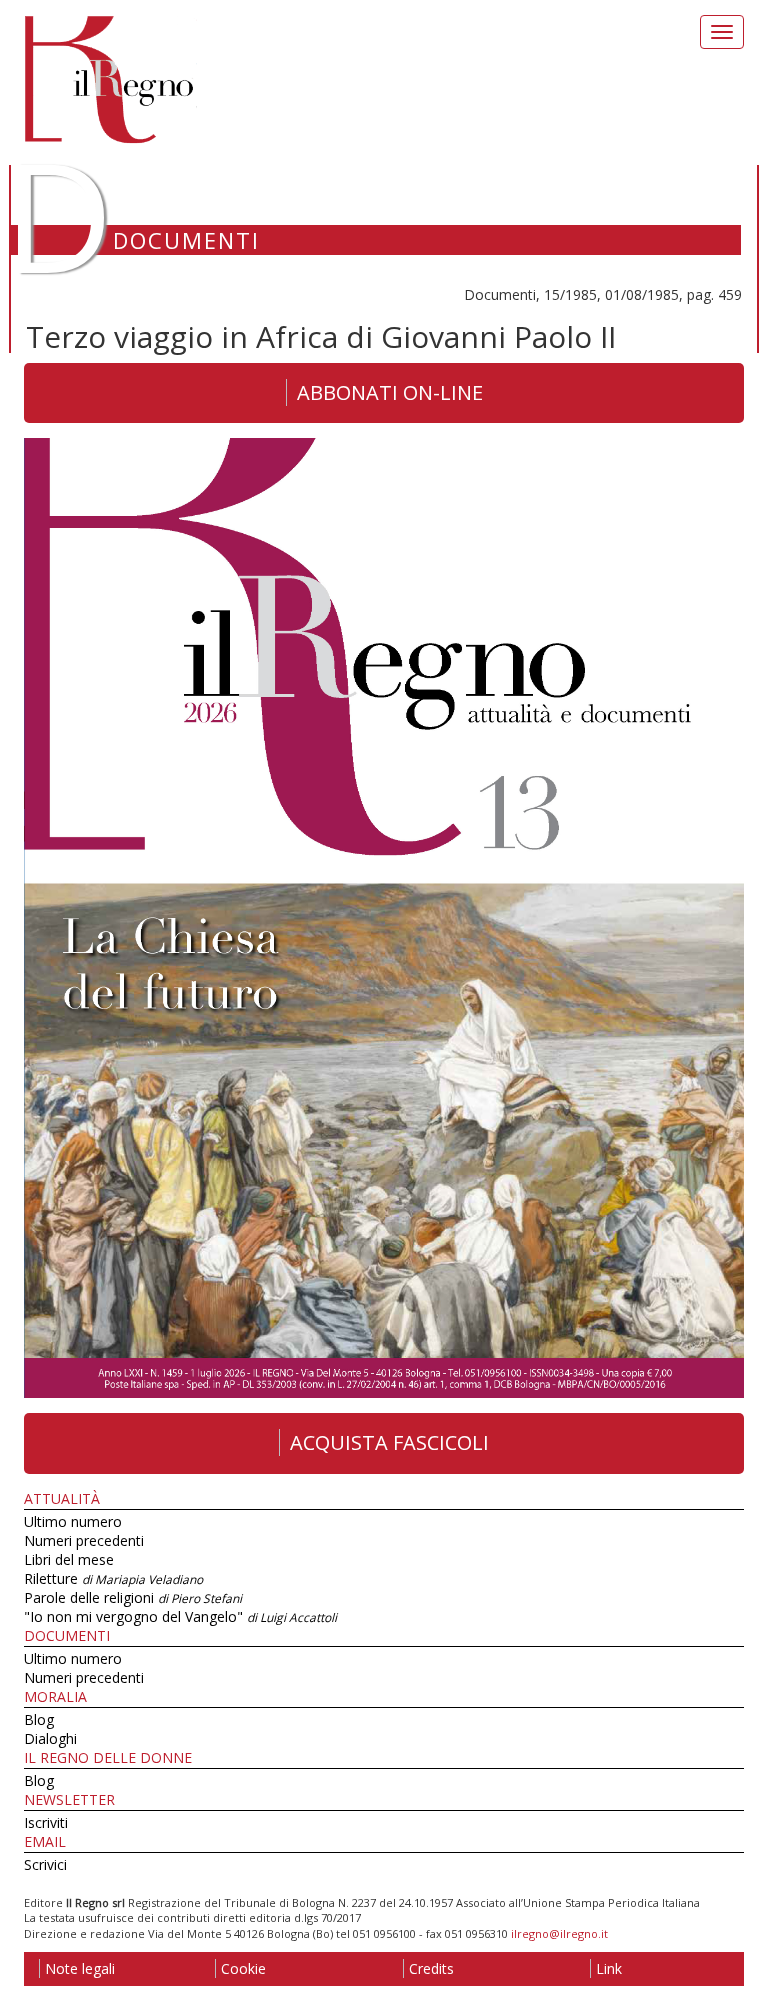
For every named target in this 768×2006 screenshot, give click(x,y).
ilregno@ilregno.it (559, 1933)
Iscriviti (46, 1822)
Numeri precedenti (84, 1540)
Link (609, 1968)
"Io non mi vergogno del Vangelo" (180, 1616)
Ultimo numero (73, 1521)
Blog (39, 1719)
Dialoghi (50, 1738)
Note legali (80, 1968)
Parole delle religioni (133, 1597)
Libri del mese (69, 1559)
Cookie (243, 1968)
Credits (431, 1968)
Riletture (113, 1578)
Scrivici (45, 1864)
